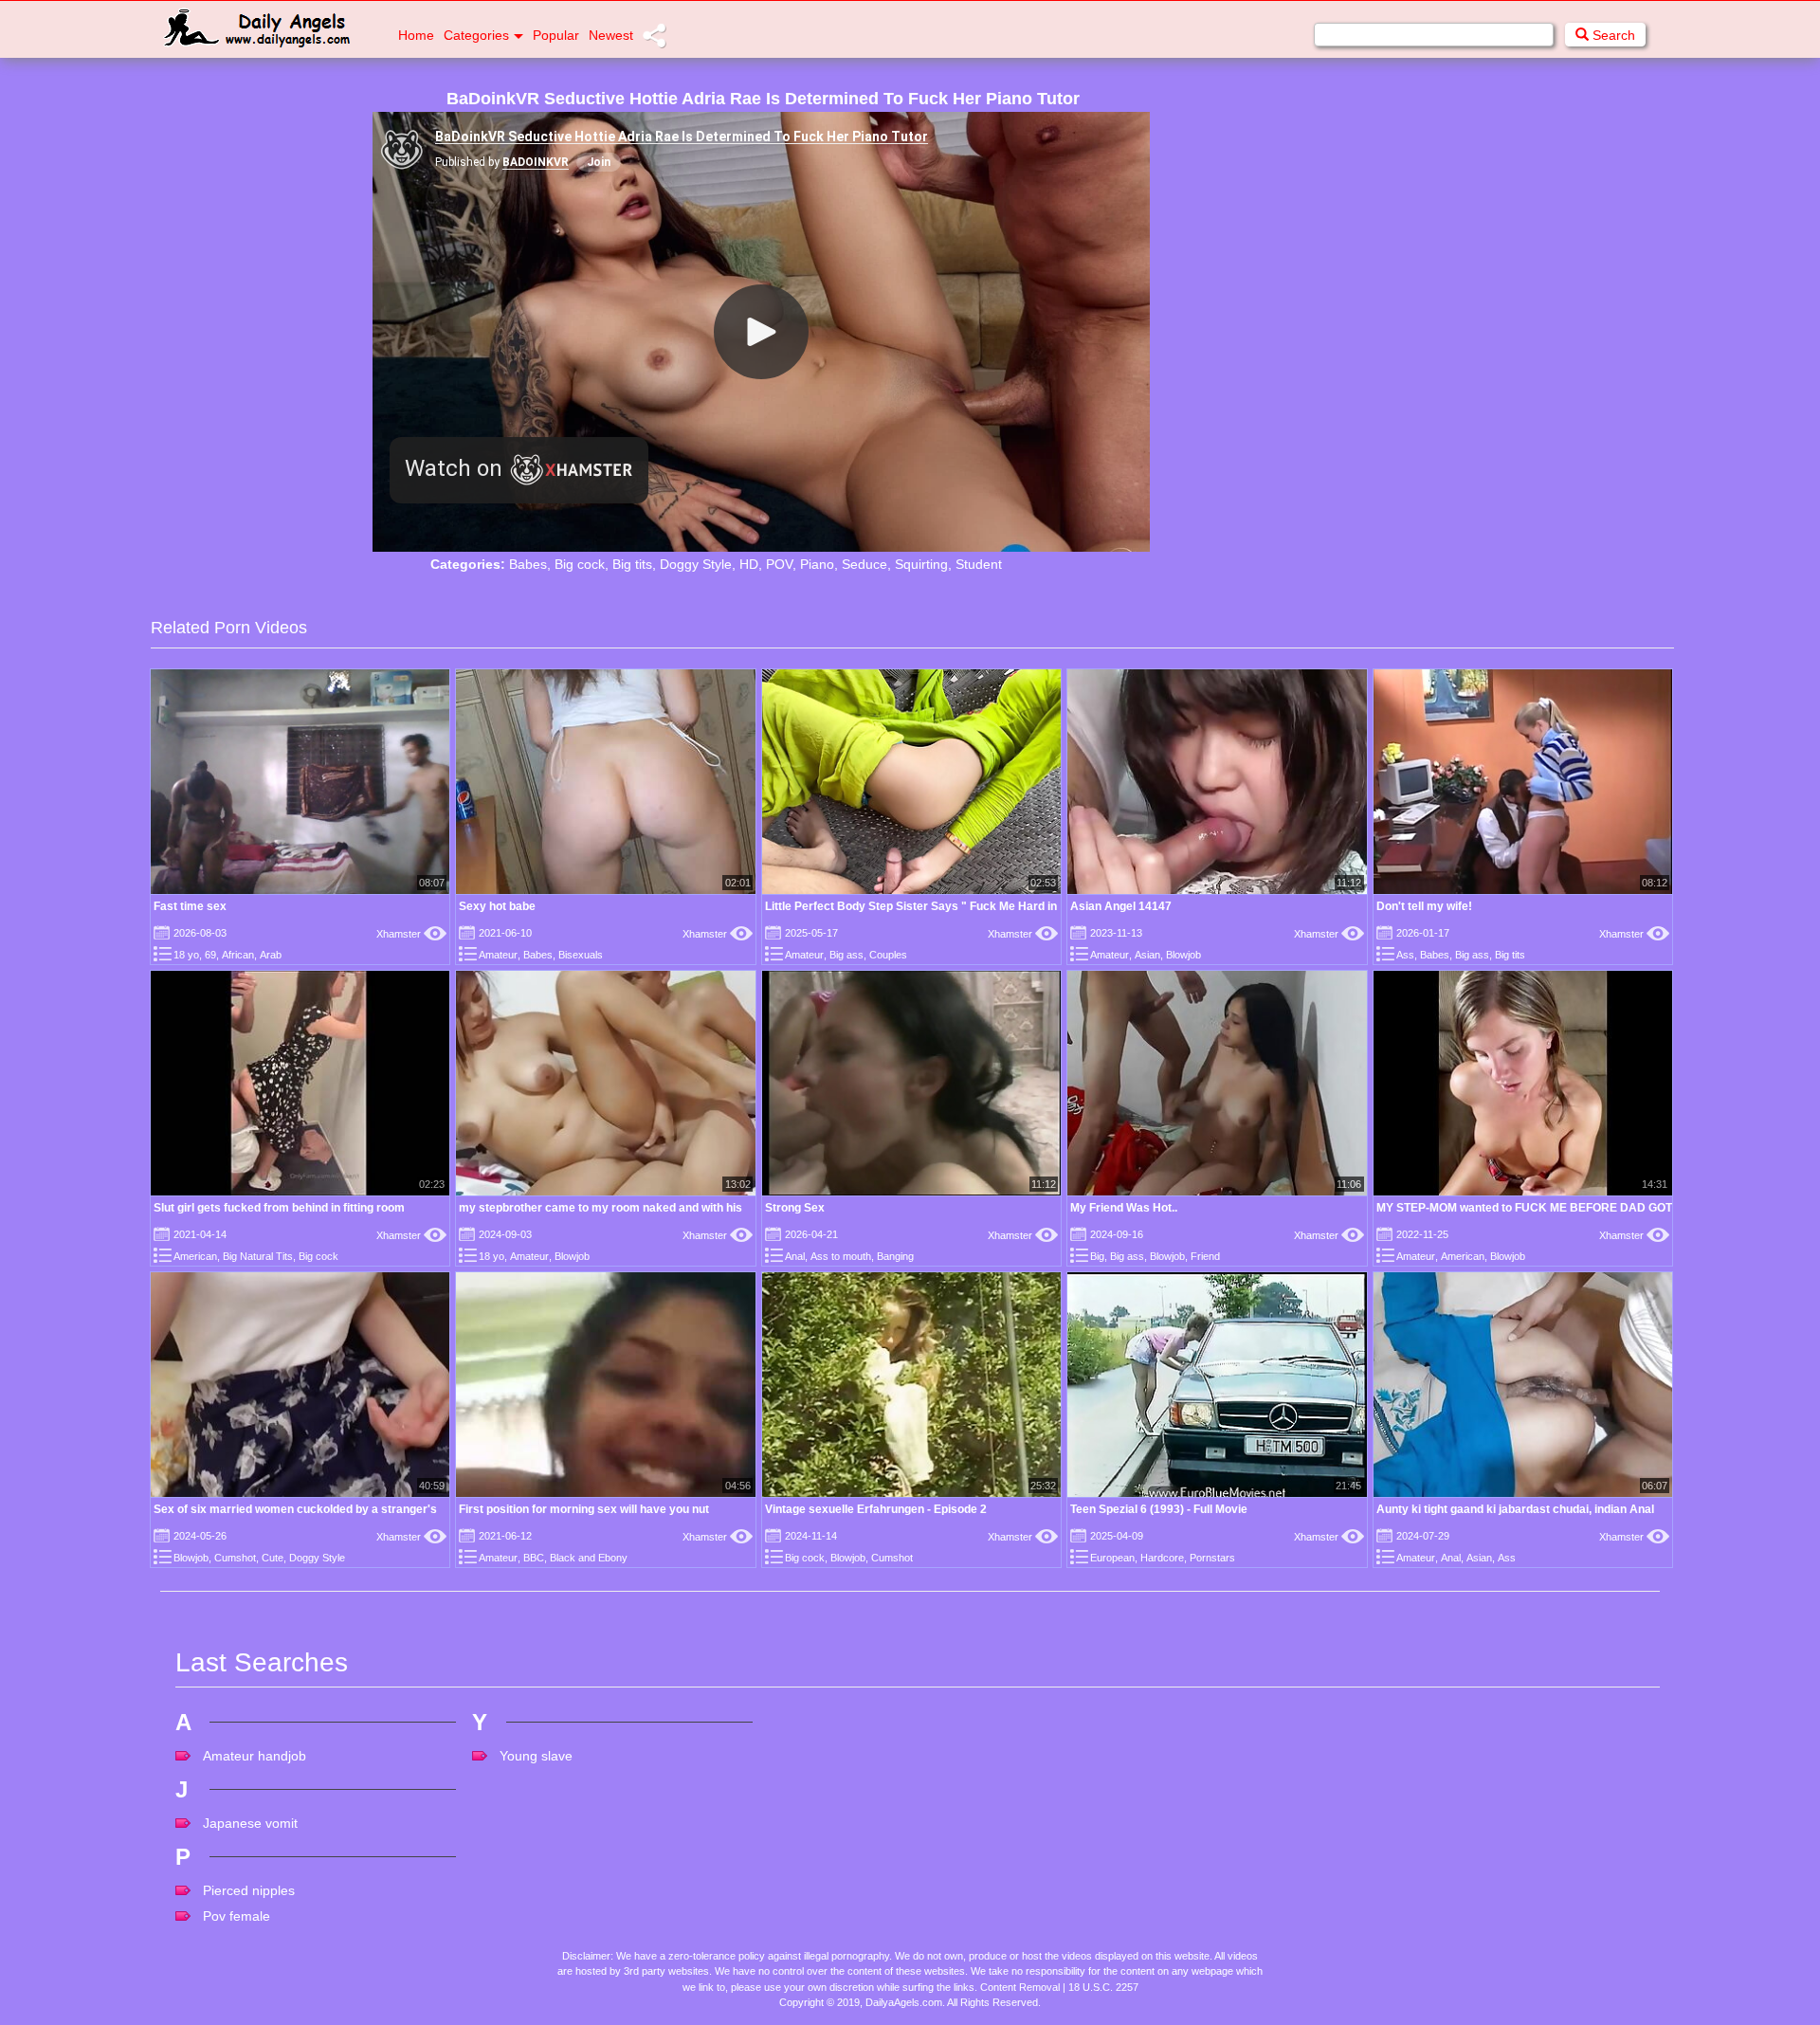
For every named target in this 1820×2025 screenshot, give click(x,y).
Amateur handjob (255, 1756)
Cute (273, 1558)
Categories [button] (476, 35)
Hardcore (1162, 1558)
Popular (556, 35)
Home (416, 35)
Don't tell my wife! (1424, 906)
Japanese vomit (250, 1823)
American (195, 1256)
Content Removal (1020, 1987)
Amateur (498, 955)
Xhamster (411, 934)
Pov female (237, 1916)
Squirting (921, 564)
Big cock (580, 564)
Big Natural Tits (258, 1256)
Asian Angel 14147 (1121, 906)
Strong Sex (795, 1208)
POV (779, 564)
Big (1097, 1256)
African (238, 955)
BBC (534, 1558)
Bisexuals (581, 955)
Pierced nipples (249, 1890)
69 (210, 955)
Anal (795, 1256)
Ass (1405, 955)
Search (1612, 35)
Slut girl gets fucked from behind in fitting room (279, 1208)
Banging (895, 1256)
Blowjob (1183, 955)
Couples (888, 955)
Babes (528, 564)
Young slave (536, 1756)
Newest (611, 35)
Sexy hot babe (497, 906)
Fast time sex (190, 906)
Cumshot (235, 1558)
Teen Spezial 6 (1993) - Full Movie (1159, 1509)
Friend (1205, 1256)
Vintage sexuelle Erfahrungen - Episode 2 (876, 1509)
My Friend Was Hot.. (1124, 1208)
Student (979, 564)
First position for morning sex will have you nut (584, 1509)
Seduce (864, 564)
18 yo (186, 955)
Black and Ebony (589, 1558)
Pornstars (1212, 1558)
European (1112, 1558)
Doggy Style (696, 564)
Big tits (632, 564)
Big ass (846, 955)
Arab (271, 955)
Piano (817, 564)
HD (749, 564)
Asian (1147, 955)
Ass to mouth (841, 1256)
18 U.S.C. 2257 (1103, 1987)
